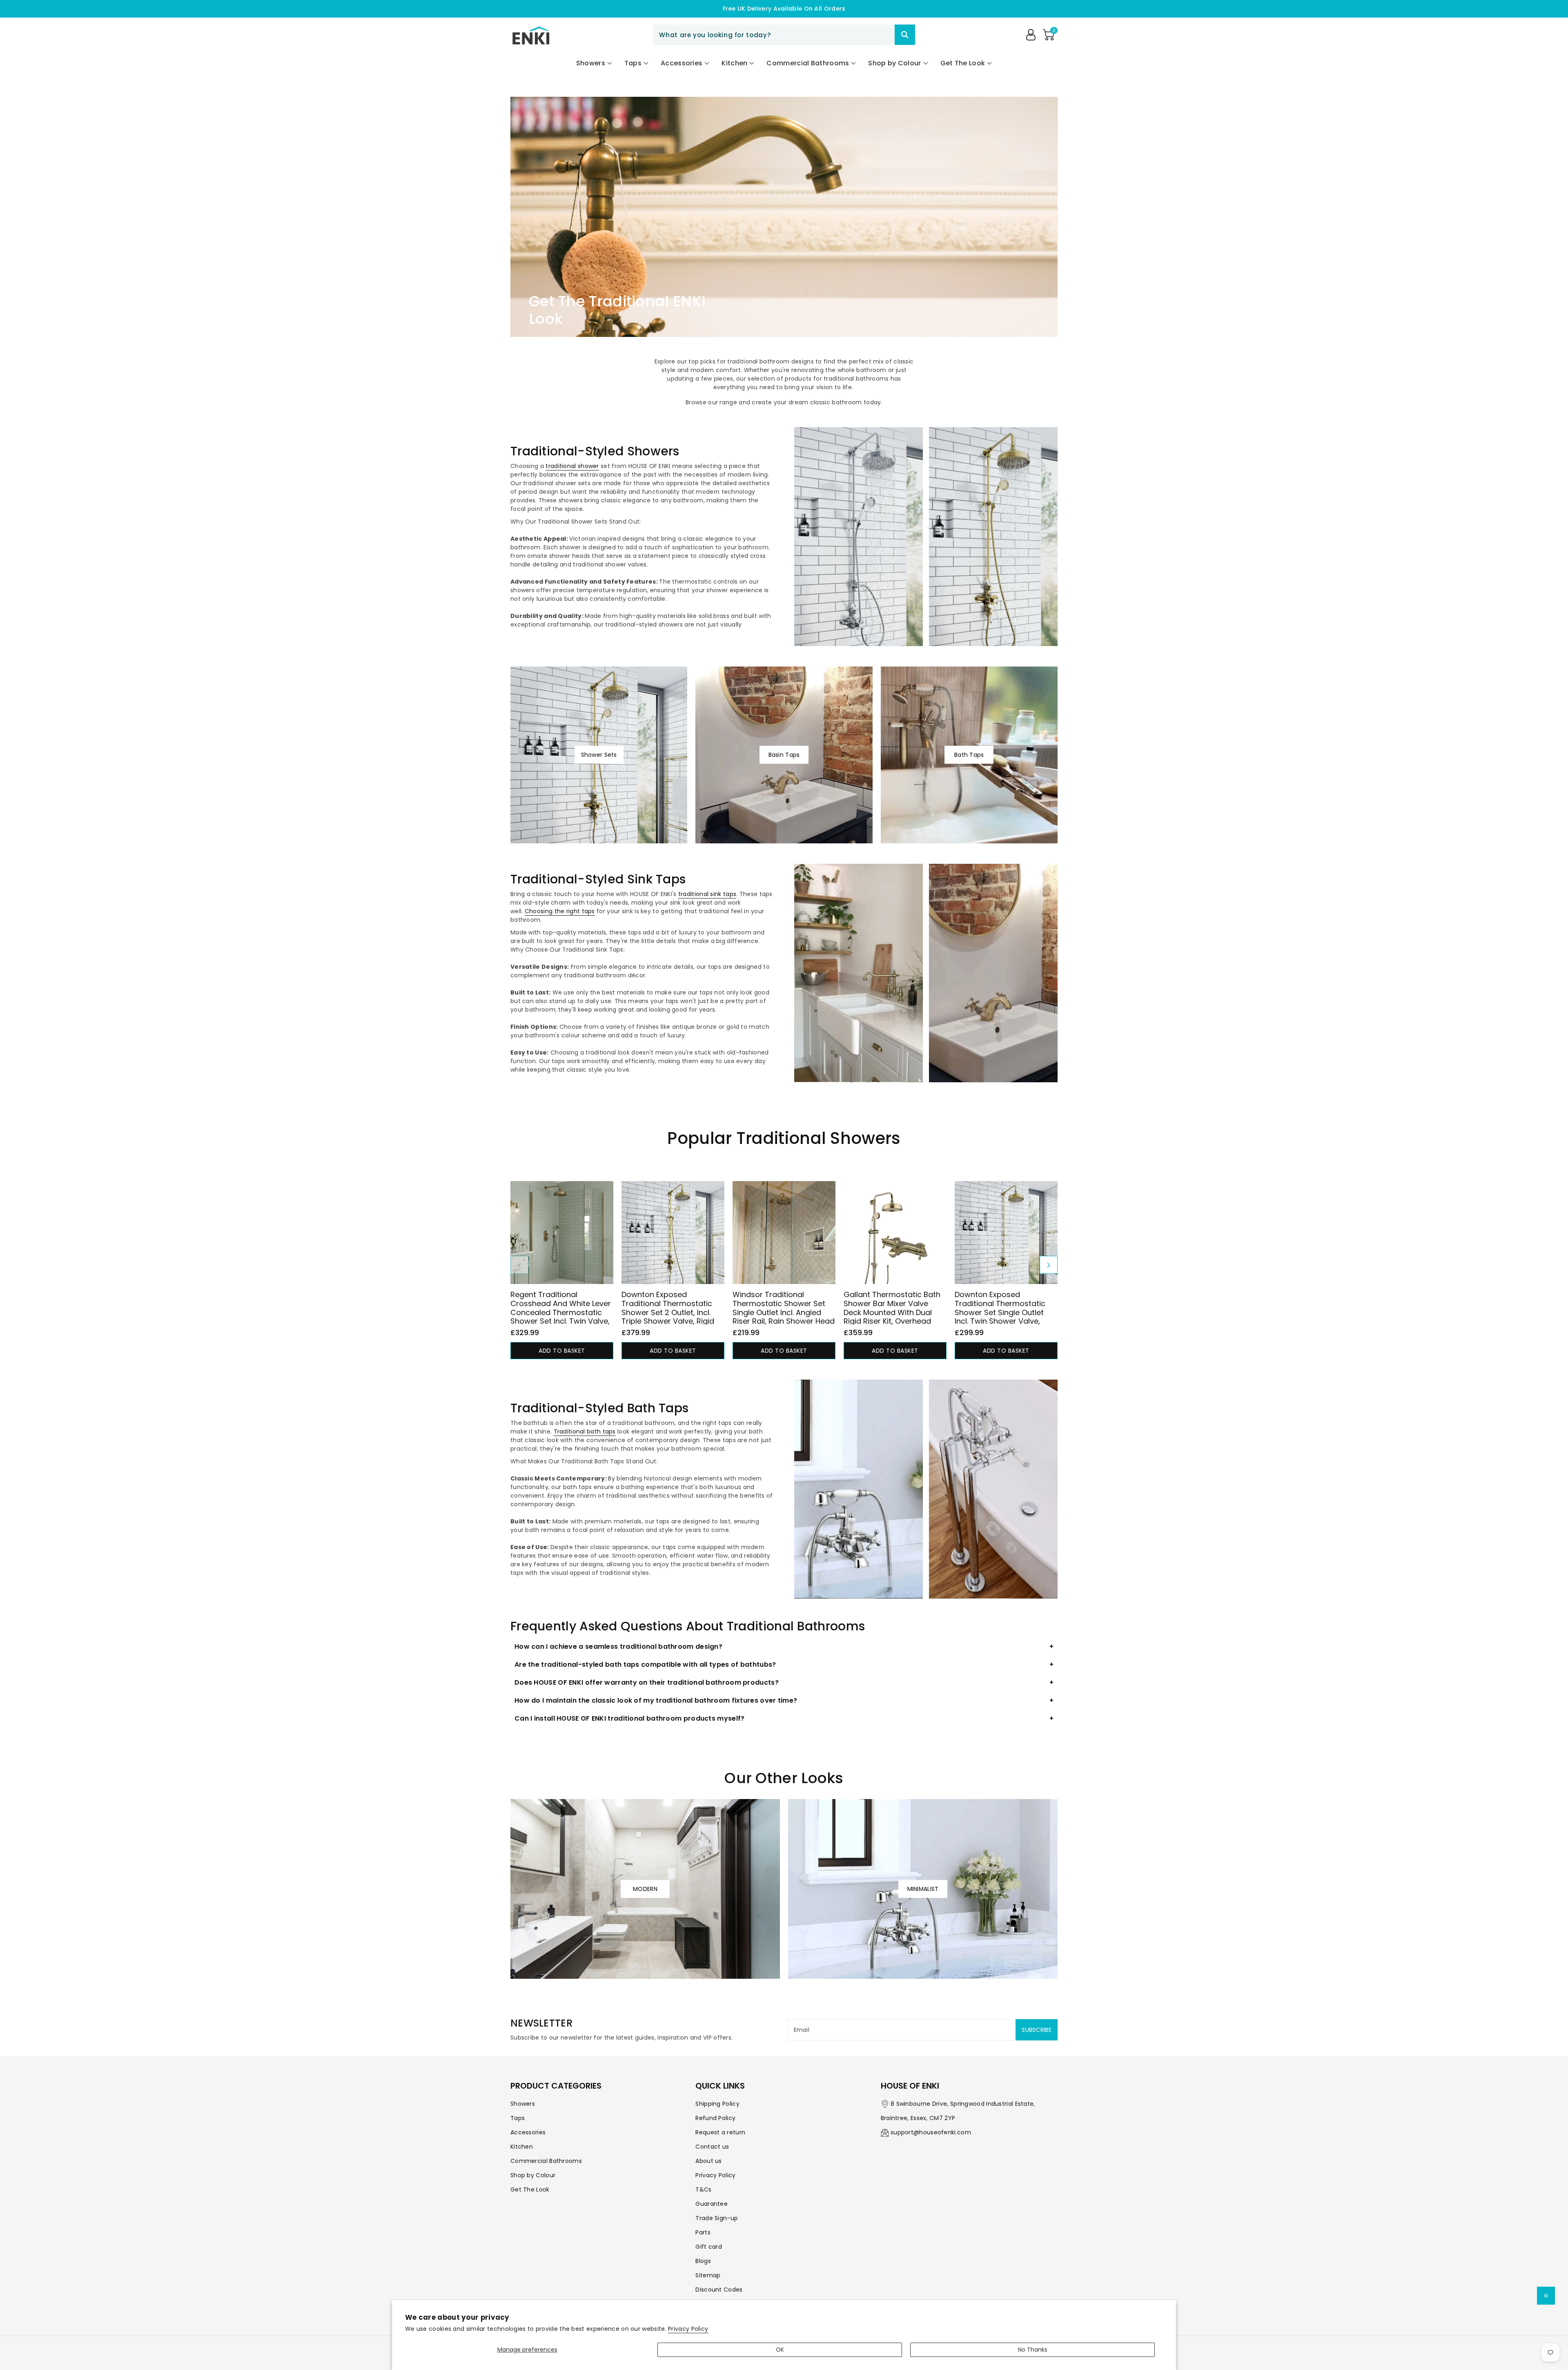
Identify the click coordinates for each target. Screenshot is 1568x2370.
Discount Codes (719, 2290)
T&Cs (703, 2189)
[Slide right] (1049, 1265)
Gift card (709, 2247)
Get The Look (530, 2189)
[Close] (880, 35)
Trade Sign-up (717, 2218)
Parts (703, 2232)
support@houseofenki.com (931, 2132)
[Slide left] (519, 1265)
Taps (518, 2118)
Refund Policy (715, 2118)
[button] (1049, 35)
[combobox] (784, 35)
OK (780, 2350)
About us (708, 2161)
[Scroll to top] (1546, 2296)
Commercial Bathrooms (546, 2161)
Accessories (528, 2132)
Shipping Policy (717, 2104)
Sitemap (708, 2275)
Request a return (720, 2132)
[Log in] (1031, 35)
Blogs (703, 2261)
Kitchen (522, 2147)
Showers (523, 2104)
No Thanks (1033, 2350)
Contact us (712, 2147)
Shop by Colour (533, 2175)
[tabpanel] (784, 1270)
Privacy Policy (688, 2329)
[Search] (905, 35)
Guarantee (712, 2204)
